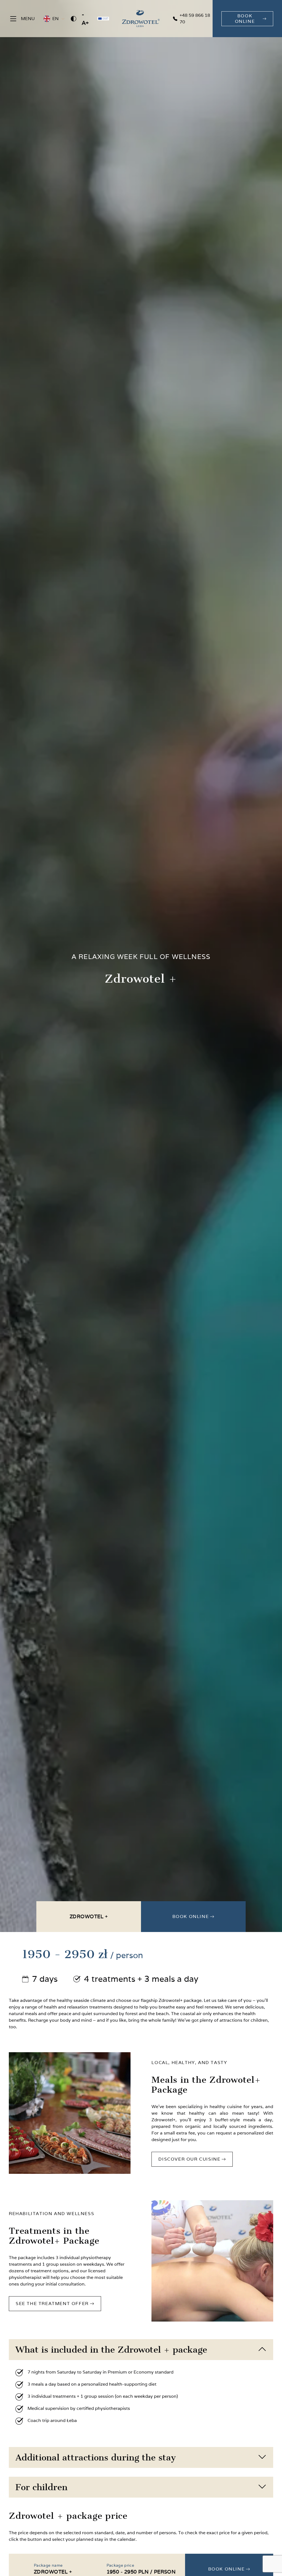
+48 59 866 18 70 (195, 19)
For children (41, 2487)
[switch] (74, 19)
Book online (191, 1916)
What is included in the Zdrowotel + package (111, 2350)
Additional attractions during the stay (96, 2457)
